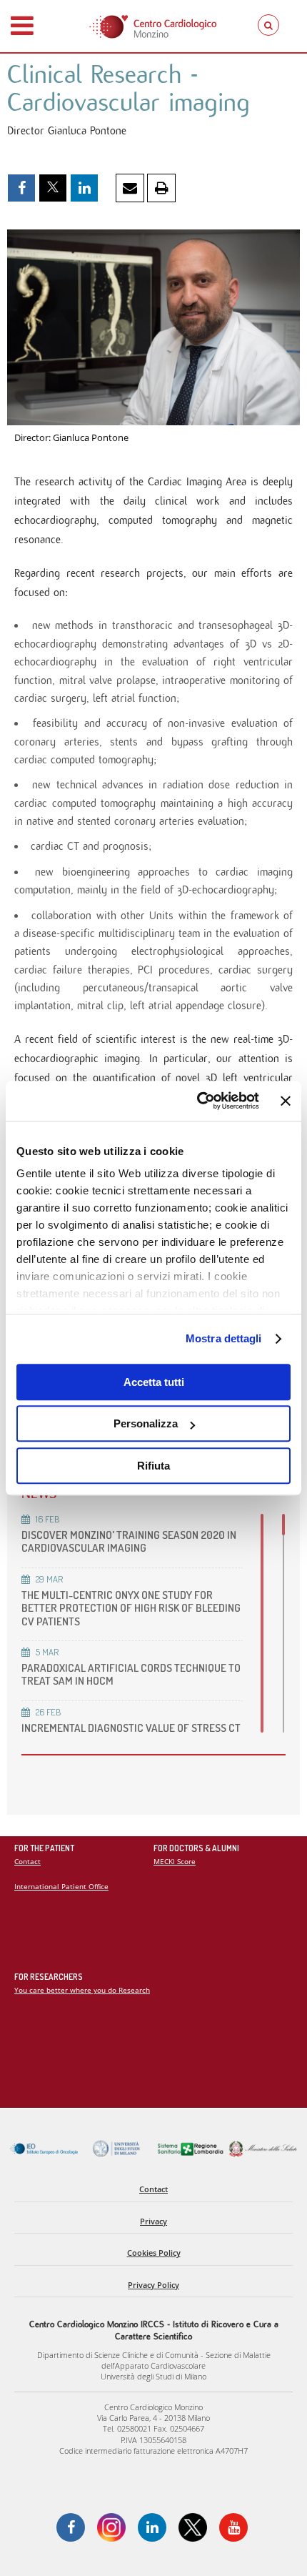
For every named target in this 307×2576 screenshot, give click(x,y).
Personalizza (146, 1423)
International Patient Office (61, 1886)
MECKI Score (175, 1861)
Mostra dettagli (224, 1338)
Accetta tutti (154, 1382)
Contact (27, 1861)
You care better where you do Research (82, 1990)
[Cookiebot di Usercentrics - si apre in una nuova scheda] (197, 1101)
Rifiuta (153, 1466)
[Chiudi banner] (286, 1101)
